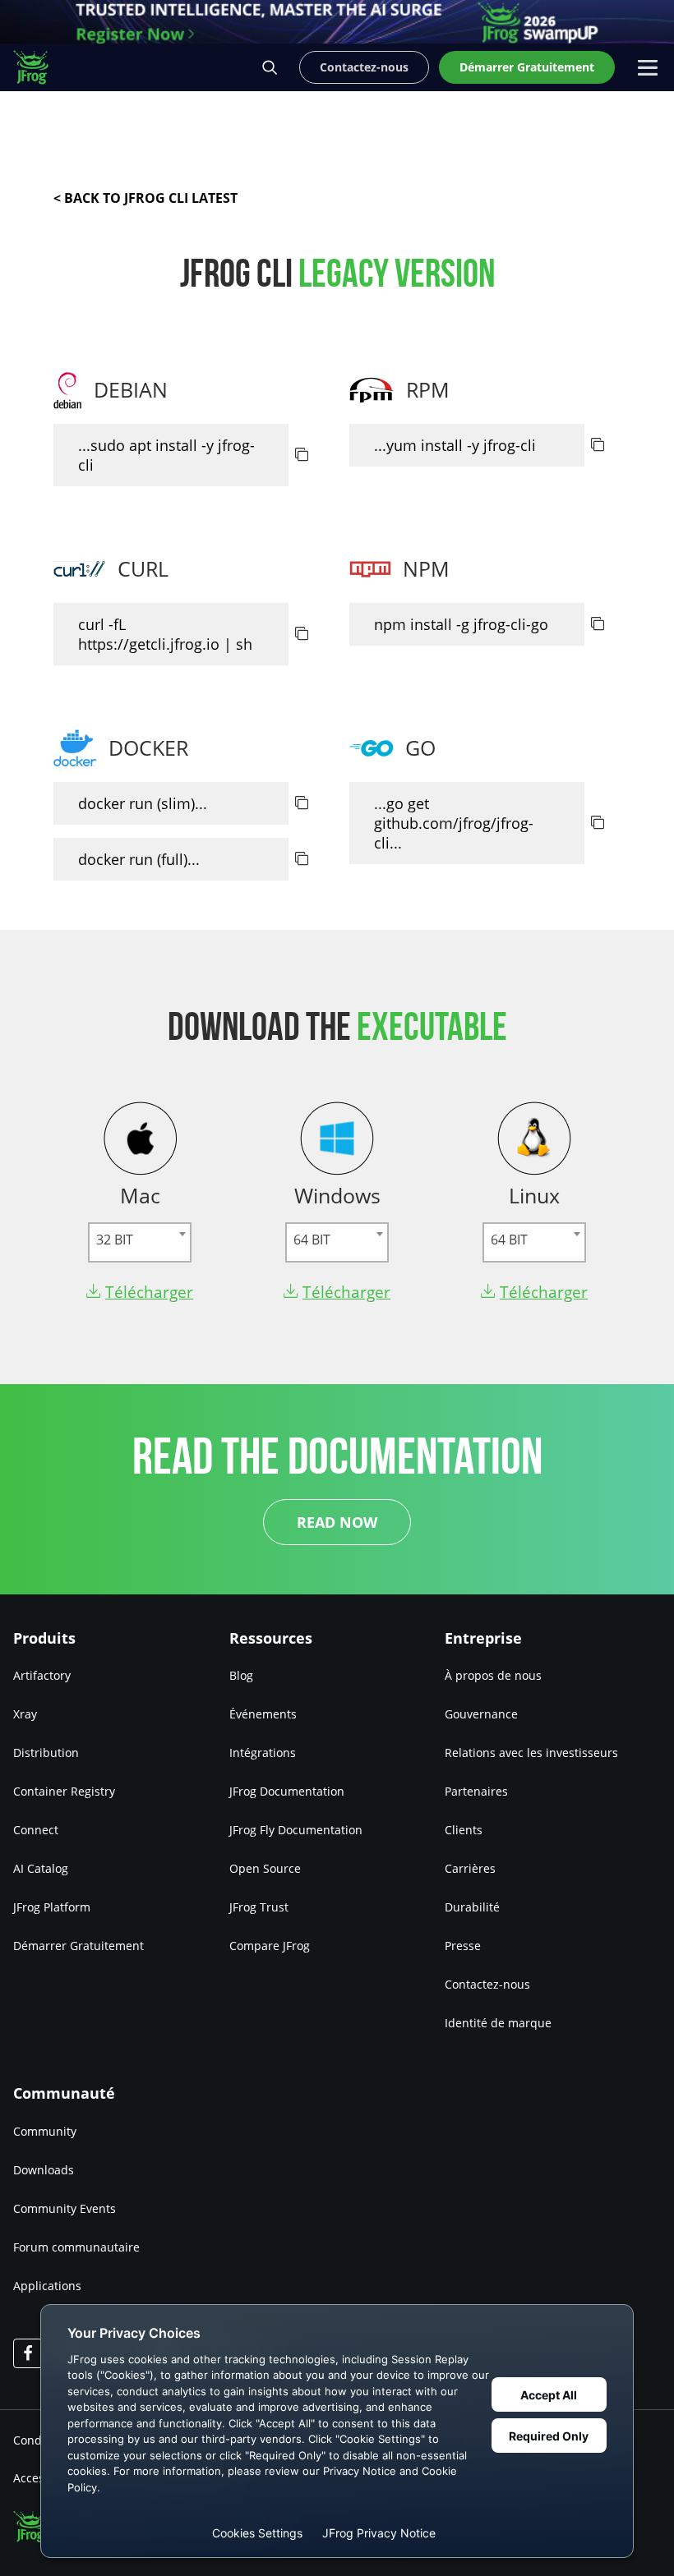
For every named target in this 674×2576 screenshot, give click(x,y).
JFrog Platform (52, 1907)
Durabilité (472, 1907)
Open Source (265, 1868)
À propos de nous (493, 1675)
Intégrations (263, 1753)
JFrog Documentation (287, 1791)
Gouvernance (481, 1714)
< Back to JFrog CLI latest (145, 198)
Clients (464, 1830)
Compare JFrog (270, 1946)
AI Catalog (41, 1868)
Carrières (470, 1868)
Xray (25, 1714)
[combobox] (140, 1242)
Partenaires (476, 1791)
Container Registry (64, 1791)
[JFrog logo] (39, 67)
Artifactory (42, 1675)
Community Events (65, 2208)
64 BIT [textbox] (312, 1240)
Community (45, 2131)
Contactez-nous (487, 1984)
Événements (263, 1714)
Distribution (46, 1753)
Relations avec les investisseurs (531, 1753)
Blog (241, 1675)
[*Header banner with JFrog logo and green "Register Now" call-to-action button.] (337, 22)
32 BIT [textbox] (115, 1240)
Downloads (44, 2170)
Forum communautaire (76, 2247)
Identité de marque (498, 2023)
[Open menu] (648, 67)
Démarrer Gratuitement (78, 1946)
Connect (36, 1830)
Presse (463, 1946)
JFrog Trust (259, 1907)
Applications (47, 2286)
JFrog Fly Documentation (296, 1830)
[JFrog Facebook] (28, 2353)
